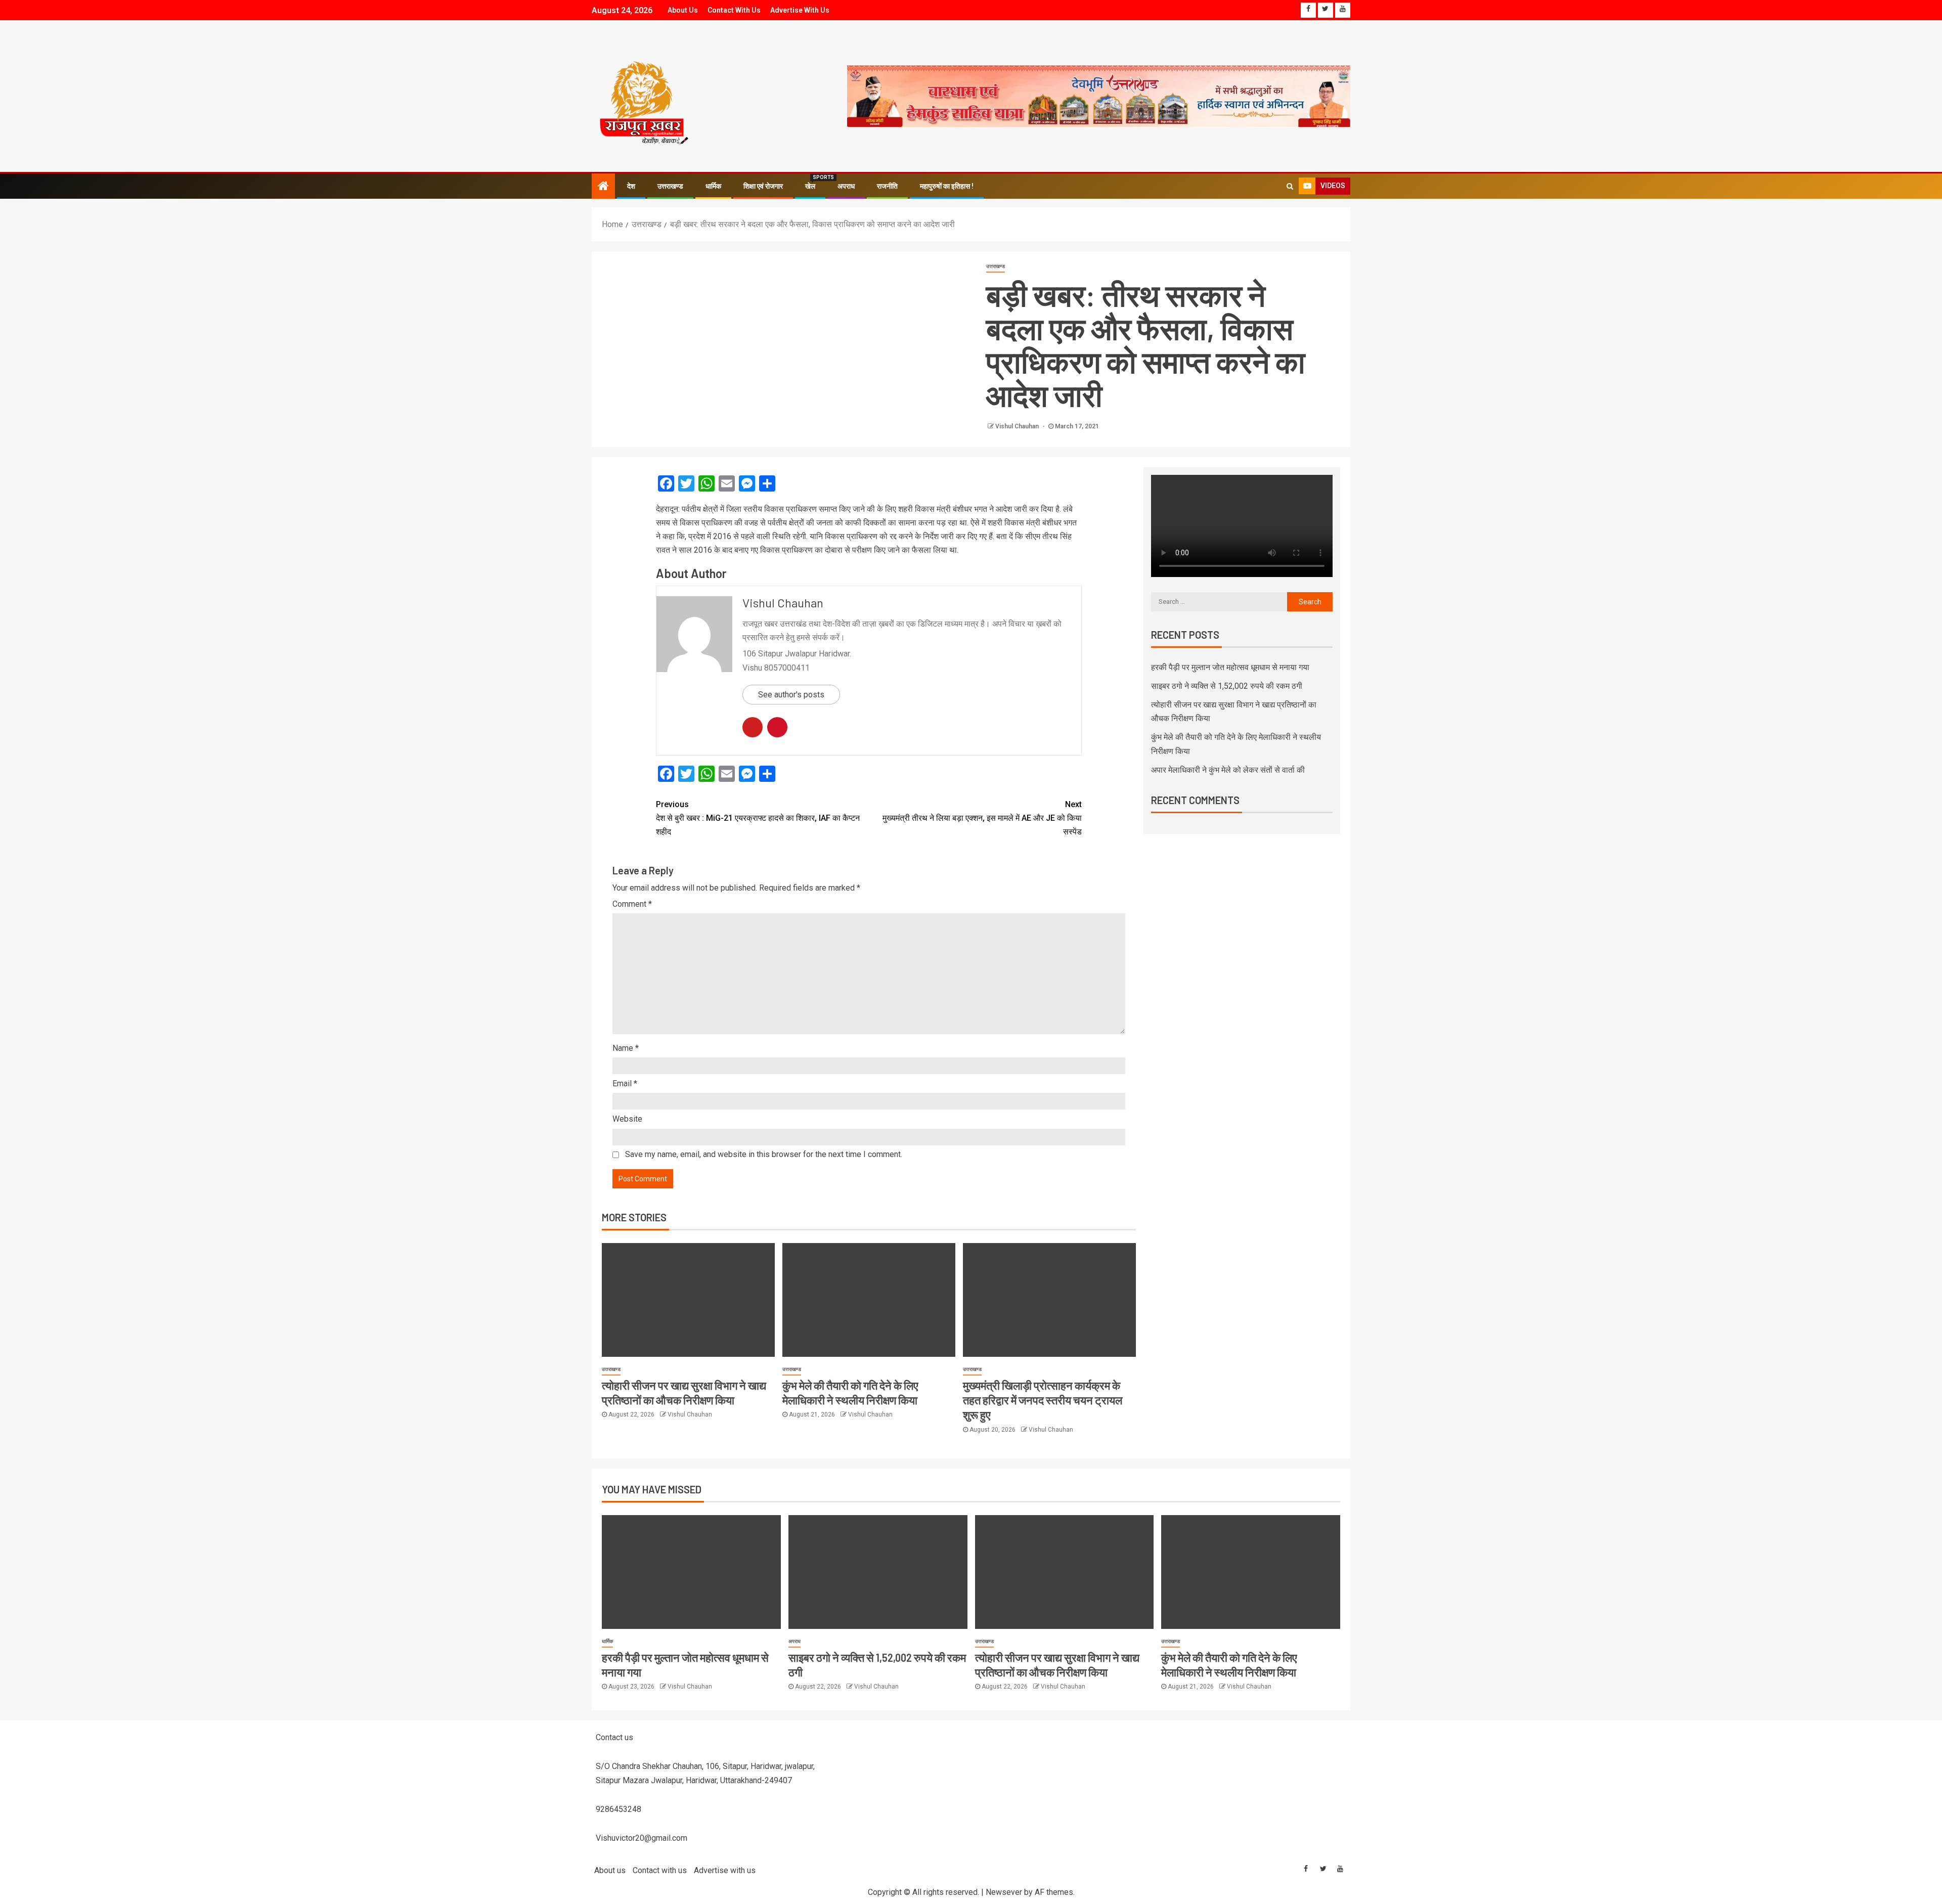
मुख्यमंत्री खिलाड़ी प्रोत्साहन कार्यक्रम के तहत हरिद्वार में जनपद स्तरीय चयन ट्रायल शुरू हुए (1043, 1400)
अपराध (846, 186)
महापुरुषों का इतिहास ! (947, 186)
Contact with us (734, 10)
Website (627, 1119)
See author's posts (791, 695)
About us (683, 10)
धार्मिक (713, 186)
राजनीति (887, 186)
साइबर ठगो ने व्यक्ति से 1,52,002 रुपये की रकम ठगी (1227, 686)
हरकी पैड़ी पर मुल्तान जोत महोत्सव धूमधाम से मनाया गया (1230, 667)
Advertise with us (800, 10)
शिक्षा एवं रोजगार (763, 186)
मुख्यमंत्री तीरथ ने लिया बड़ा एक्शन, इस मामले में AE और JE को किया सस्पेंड (982, 818)
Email (625, 1083)
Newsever (1004, 1892)
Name (626, 1048)
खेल (810, 186)
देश (631, 186)
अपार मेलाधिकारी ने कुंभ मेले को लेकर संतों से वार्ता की (1228, 770)
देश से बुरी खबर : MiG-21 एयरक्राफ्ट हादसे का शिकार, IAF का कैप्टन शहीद (758, 818)
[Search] (1290, 186)
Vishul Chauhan (1018, 426)
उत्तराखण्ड (670, 186)
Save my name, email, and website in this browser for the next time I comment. (764, 1154)
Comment (632, 904)
